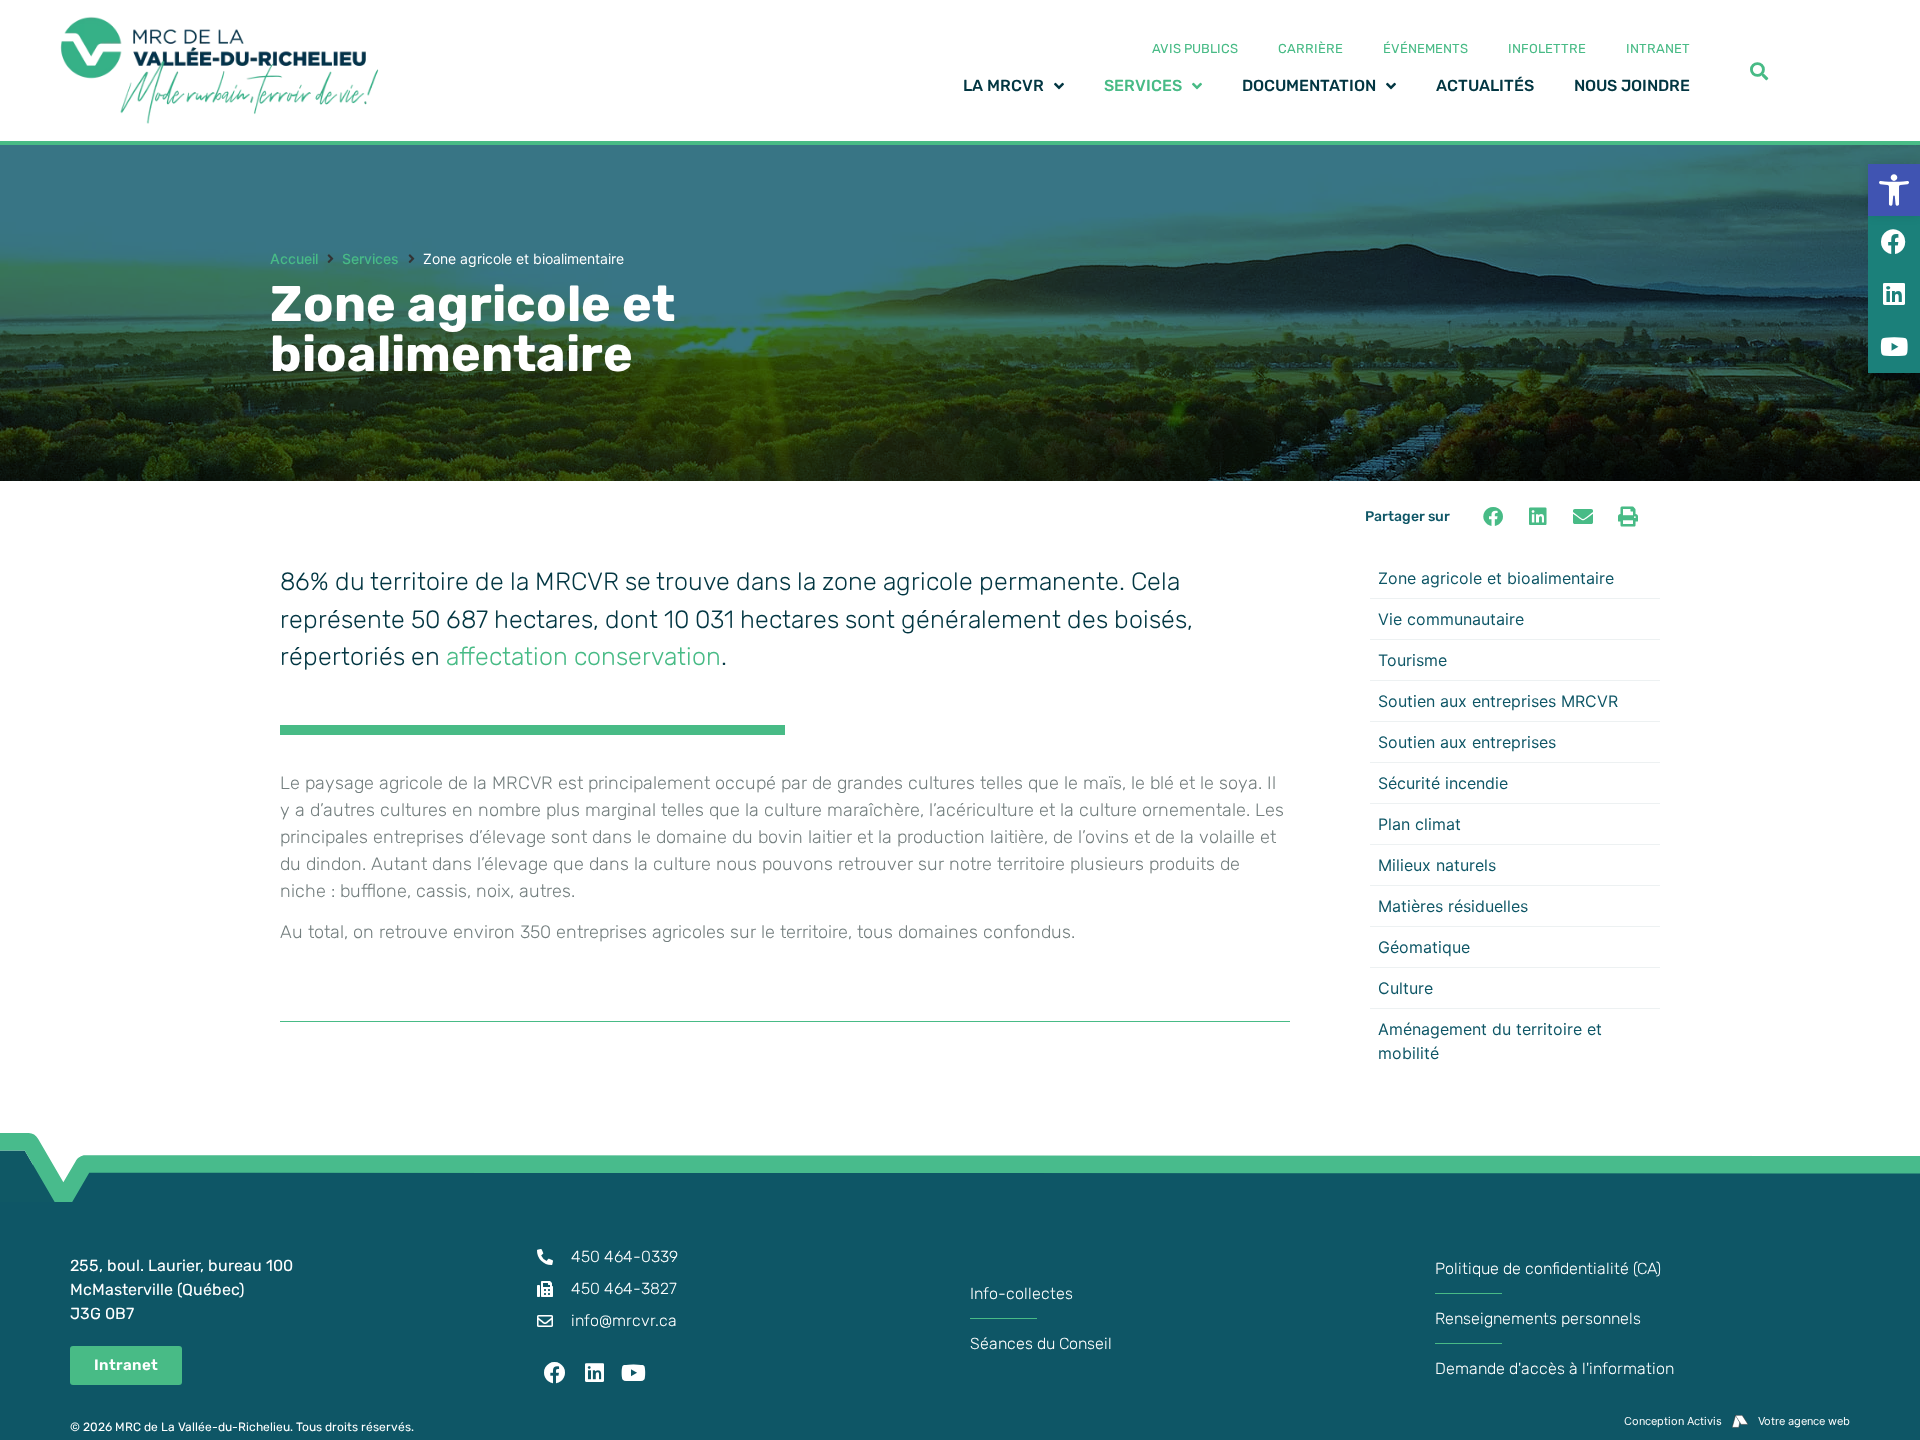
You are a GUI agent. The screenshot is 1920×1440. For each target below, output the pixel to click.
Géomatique (1424, 947)
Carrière (1310, 48)
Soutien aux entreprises (1467, 742)
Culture (1405, 988)
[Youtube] (634, 1373)
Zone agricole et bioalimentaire (1496, 578)
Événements (1425, 48)
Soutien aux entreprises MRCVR (1498, 701)
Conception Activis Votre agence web (1737, 1421)
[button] (1492, 517)
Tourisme (1412, 660)
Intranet (1658, 48)
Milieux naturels (1437, 865)
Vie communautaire (1451, 619)
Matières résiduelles (1453, 906)
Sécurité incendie (1443, 783)
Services (370, 258)
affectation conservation (583, 656)
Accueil (294, 258)
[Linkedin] (595, 1373)
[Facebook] (555, 1373)
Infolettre (1547, 48)
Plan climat (1419, 824)
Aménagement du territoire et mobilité (1490, 1041)
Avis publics (1195, 48)
